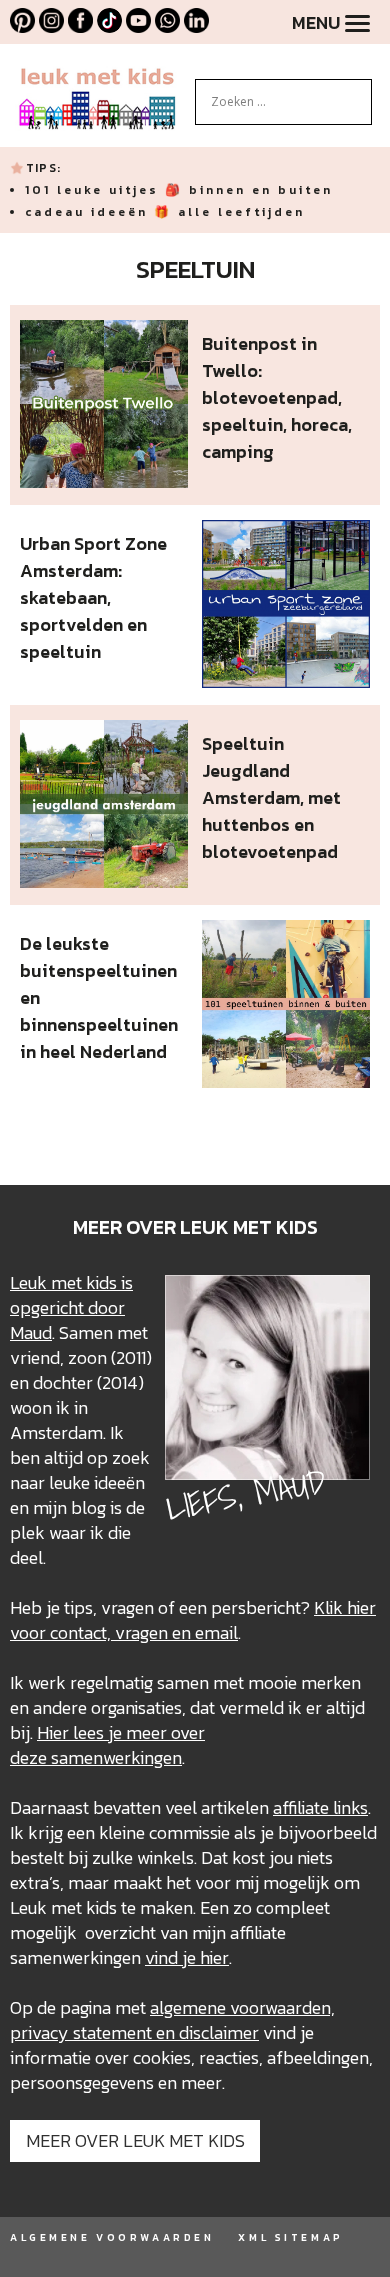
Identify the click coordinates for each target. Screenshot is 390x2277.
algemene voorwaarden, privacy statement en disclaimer (172, 2020)
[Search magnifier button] (357, 94)
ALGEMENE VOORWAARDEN (112, 2237)
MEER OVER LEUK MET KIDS (135, 2140)
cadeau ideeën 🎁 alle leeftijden (165, 212)
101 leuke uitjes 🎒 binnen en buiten (179, 190)
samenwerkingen (116, 1757)
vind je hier (187, 1957)
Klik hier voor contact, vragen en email (193, 1620)
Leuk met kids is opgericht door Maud (71, 1307)
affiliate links (320, 1807)
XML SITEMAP (290, 2237)
